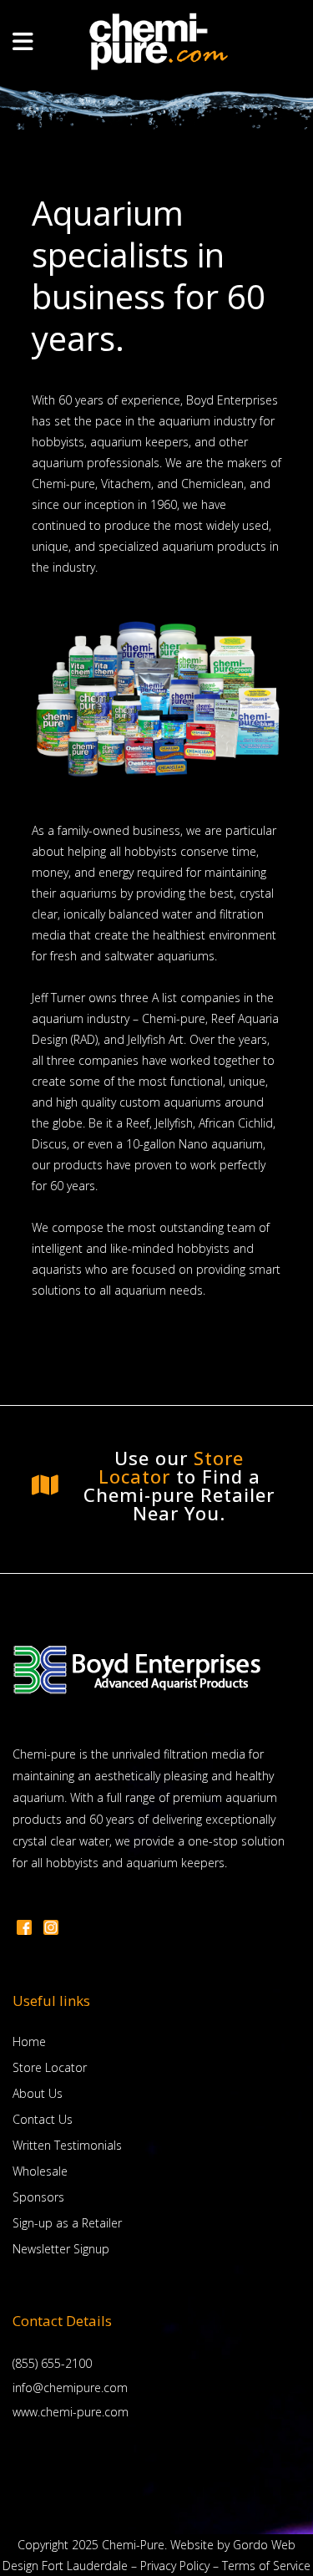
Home (29, 2041)
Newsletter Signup (61, 2249)
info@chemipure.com (70, 2388)
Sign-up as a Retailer (67, 2223)
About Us (38, 2093)
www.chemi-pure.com (71, 2412)
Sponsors (38, 2197)
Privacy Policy (175, 2566)
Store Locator (172, 1467)
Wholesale (40, 2171)
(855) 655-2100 (52, 2363)
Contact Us (43, 2119)
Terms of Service (266, 2566)
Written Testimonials (67, 2145)
